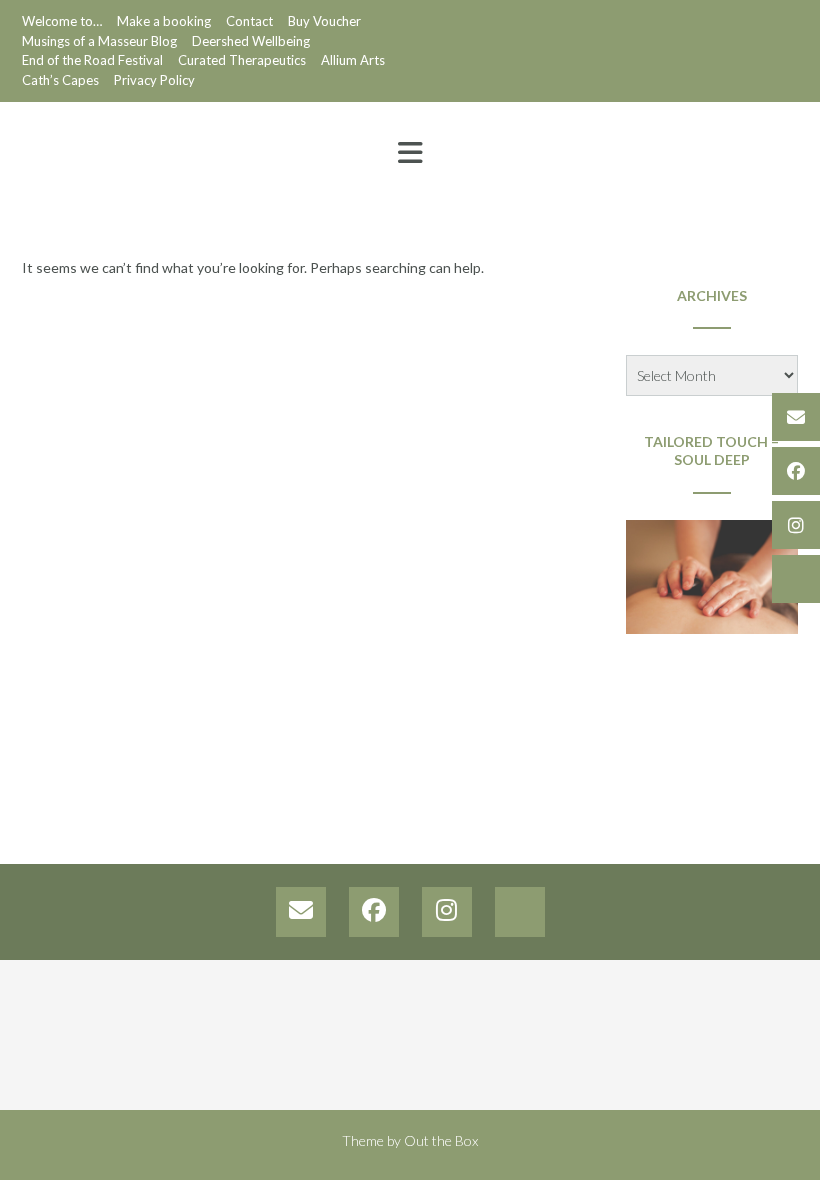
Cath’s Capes (60, 80)
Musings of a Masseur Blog (99, 41)
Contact (249, 21)
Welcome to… (62, 21)
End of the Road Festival (92, 60)
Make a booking (164, 21)
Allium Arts (353, 60)
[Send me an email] (796, 417)
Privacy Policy (154, 80)
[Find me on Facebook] (796, 471)
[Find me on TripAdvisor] (796, 579)
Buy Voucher (324, 21)
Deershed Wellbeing (251, 41)
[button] (410, 153)
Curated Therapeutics (242, 60)
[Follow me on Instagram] (796, 525)
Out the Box (441, 1140)
